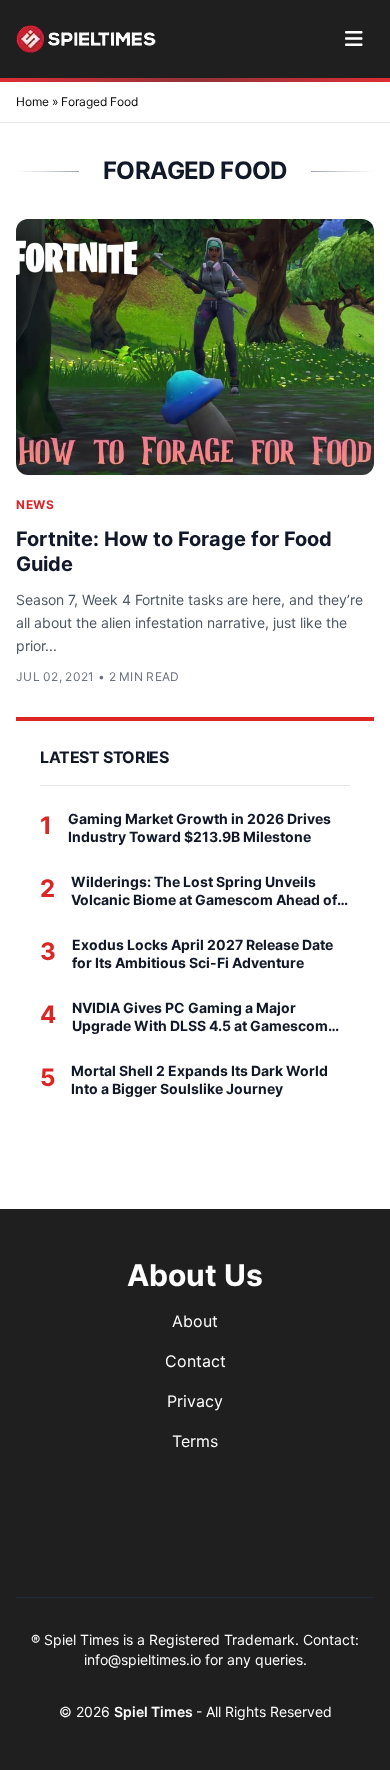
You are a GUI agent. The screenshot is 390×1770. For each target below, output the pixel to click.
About (195, 1321)
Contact (195, 1361)
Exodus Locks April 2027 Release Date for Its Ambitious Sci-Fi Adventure (202, 953)
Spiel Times (155, 1711)
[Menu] (353, 39)
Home (32, 101)
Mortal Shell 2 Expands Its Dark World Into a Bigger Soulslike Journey (199, 1079)
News (35, 504)
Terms (195, 1441)
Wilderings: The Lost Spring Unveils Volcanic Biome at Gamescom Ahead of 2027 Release (204, 890)
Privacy (195, 1401)
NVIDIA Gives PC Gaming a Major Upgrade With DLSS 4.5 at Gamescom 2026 (200, 1016)
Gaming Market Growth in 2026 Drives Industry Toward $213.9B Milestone (199, 827)
